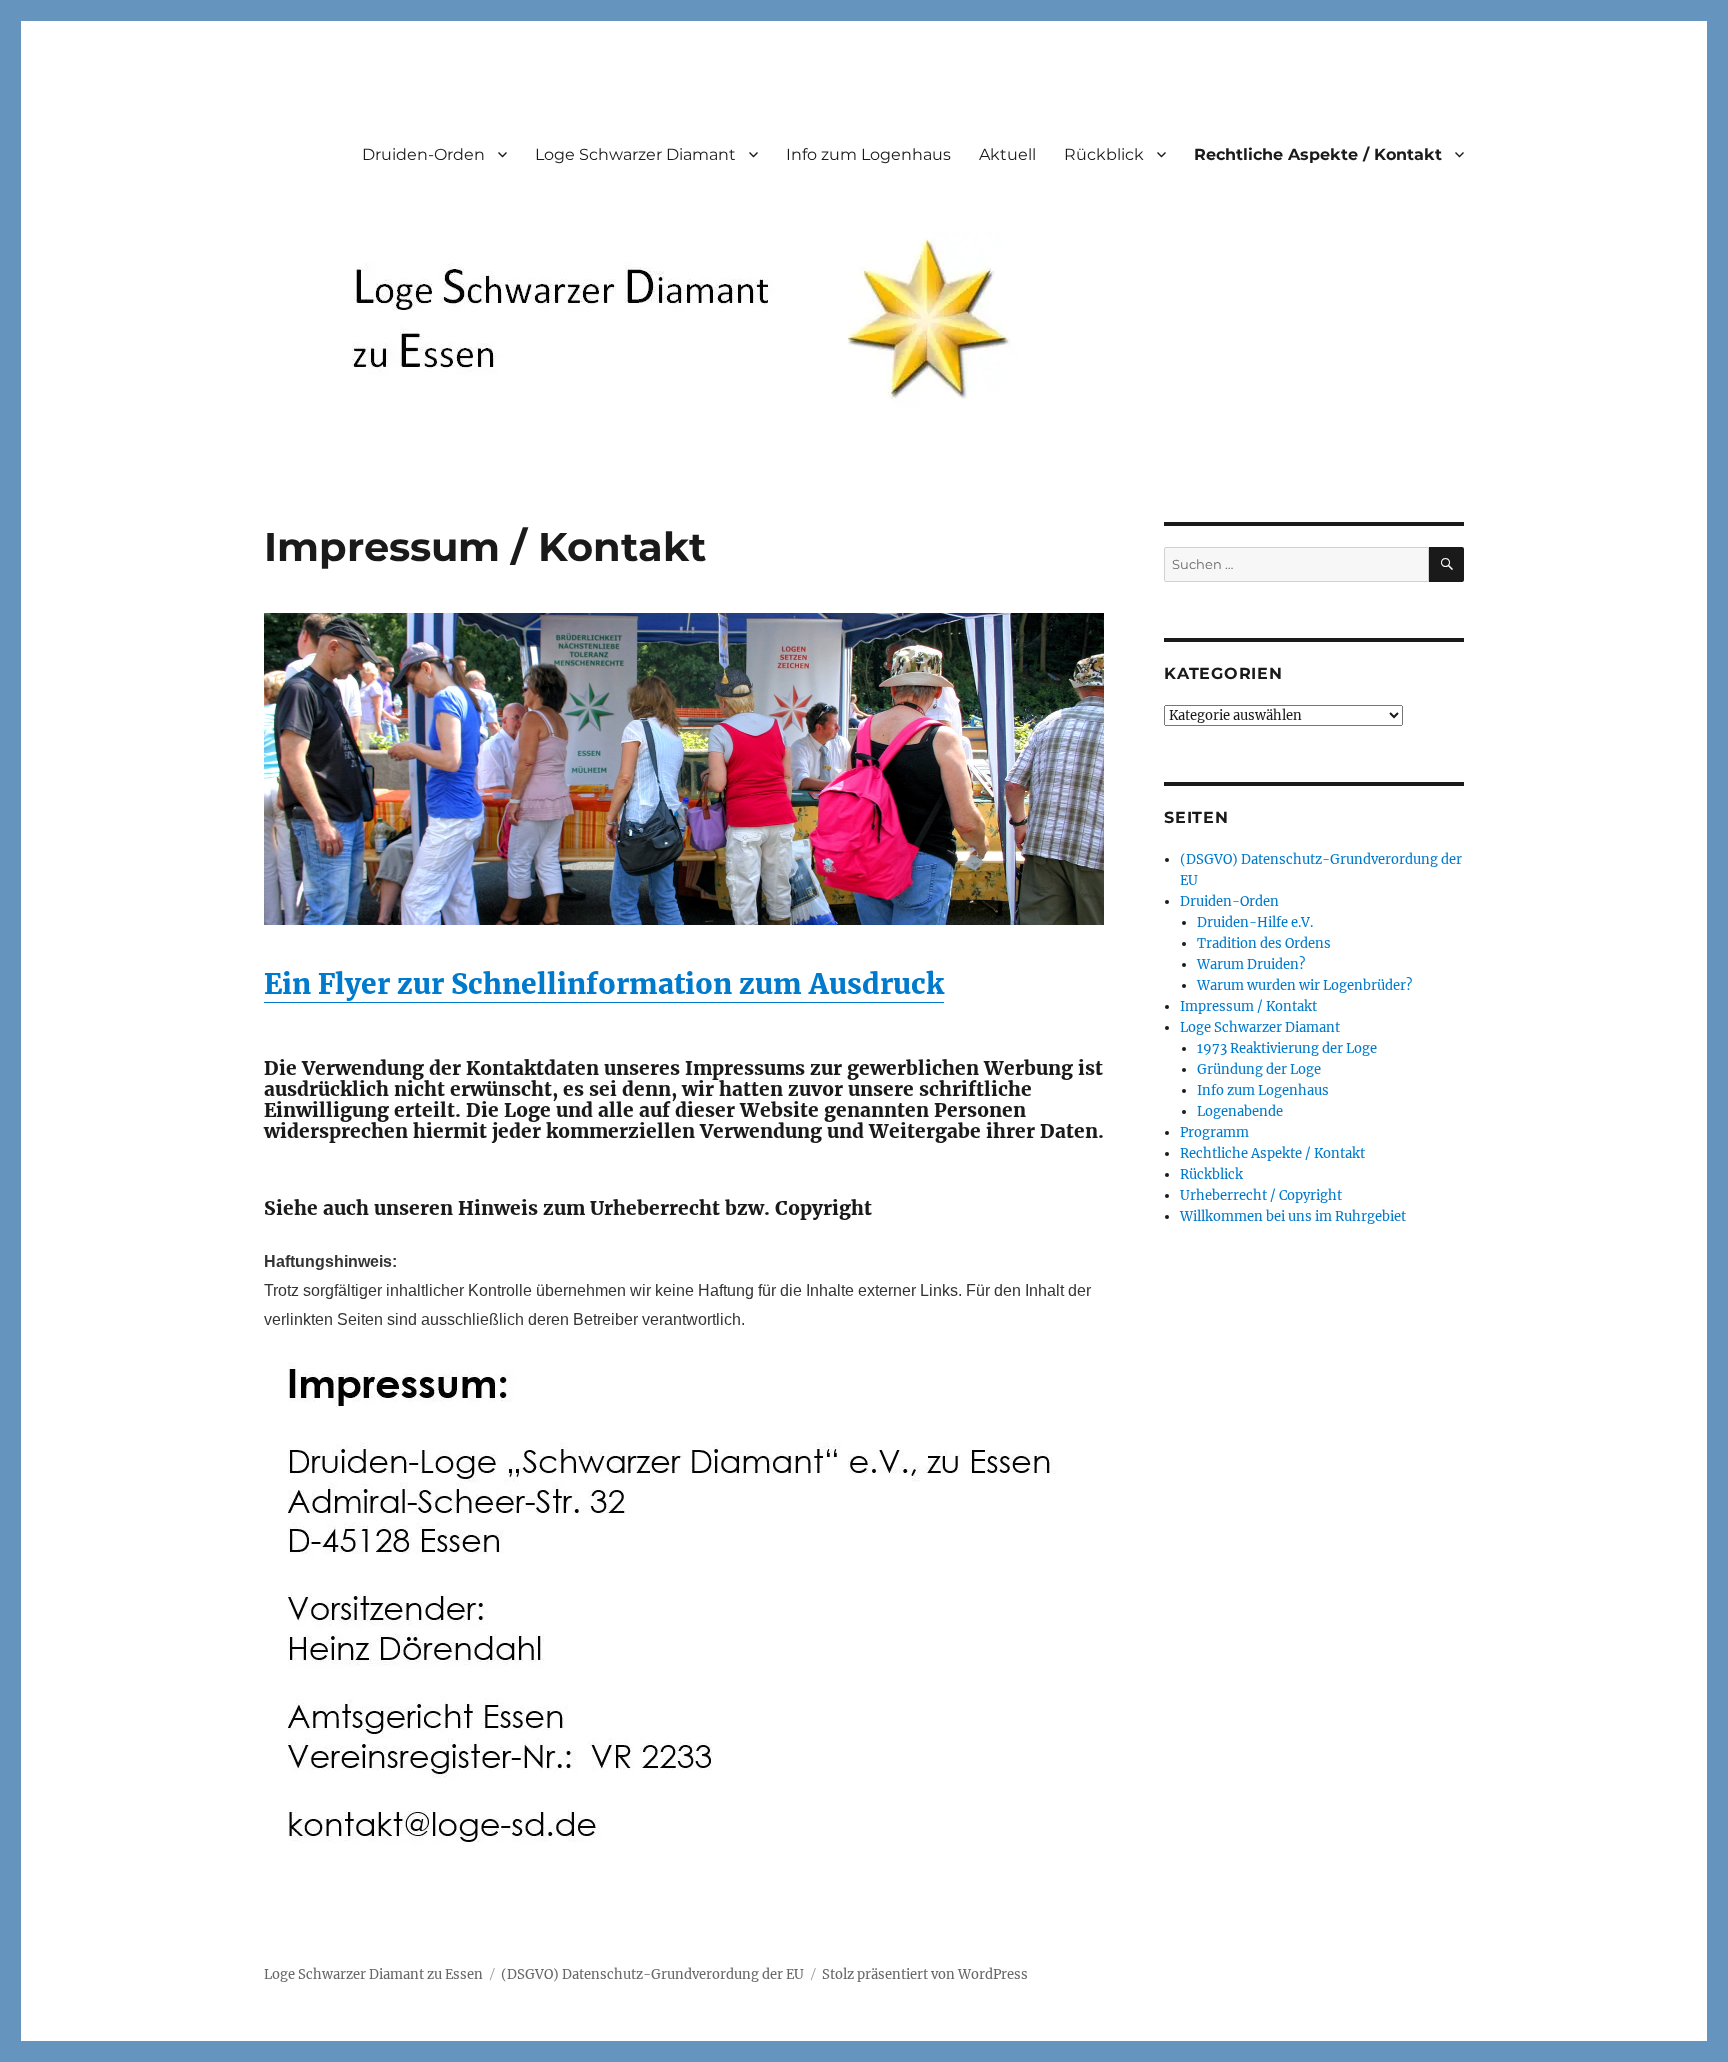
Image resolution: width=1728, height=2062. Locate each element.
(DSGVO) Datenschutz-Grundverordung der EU (652, 1974)
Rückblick (1104, 154)
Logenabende (1240, 1111)
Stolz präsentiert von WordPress (925, 1974)
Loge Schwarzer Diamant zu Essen (373, 1974)
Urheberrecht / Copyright (1261, 1195)
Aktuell (1007, 154)
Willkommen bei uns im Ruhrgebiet (1293, 1216)
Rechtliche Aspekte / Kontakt (1318, 154)
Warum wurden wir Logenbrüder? (1304, 985)
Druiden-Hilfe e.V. (1255, 922)
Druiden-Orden (423, 154)
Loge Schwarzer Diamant (635, 154)
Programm (1214, 1132)
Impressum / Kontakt (1248, 1006)
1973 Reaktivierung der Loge (1287, 1048)
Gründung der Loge (1259, 1069)
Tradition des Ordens (1264, 943)
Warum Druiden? (1251, 964)
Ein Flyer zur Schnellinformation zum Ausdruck (604, 984)
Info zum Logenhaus (868, 154)
